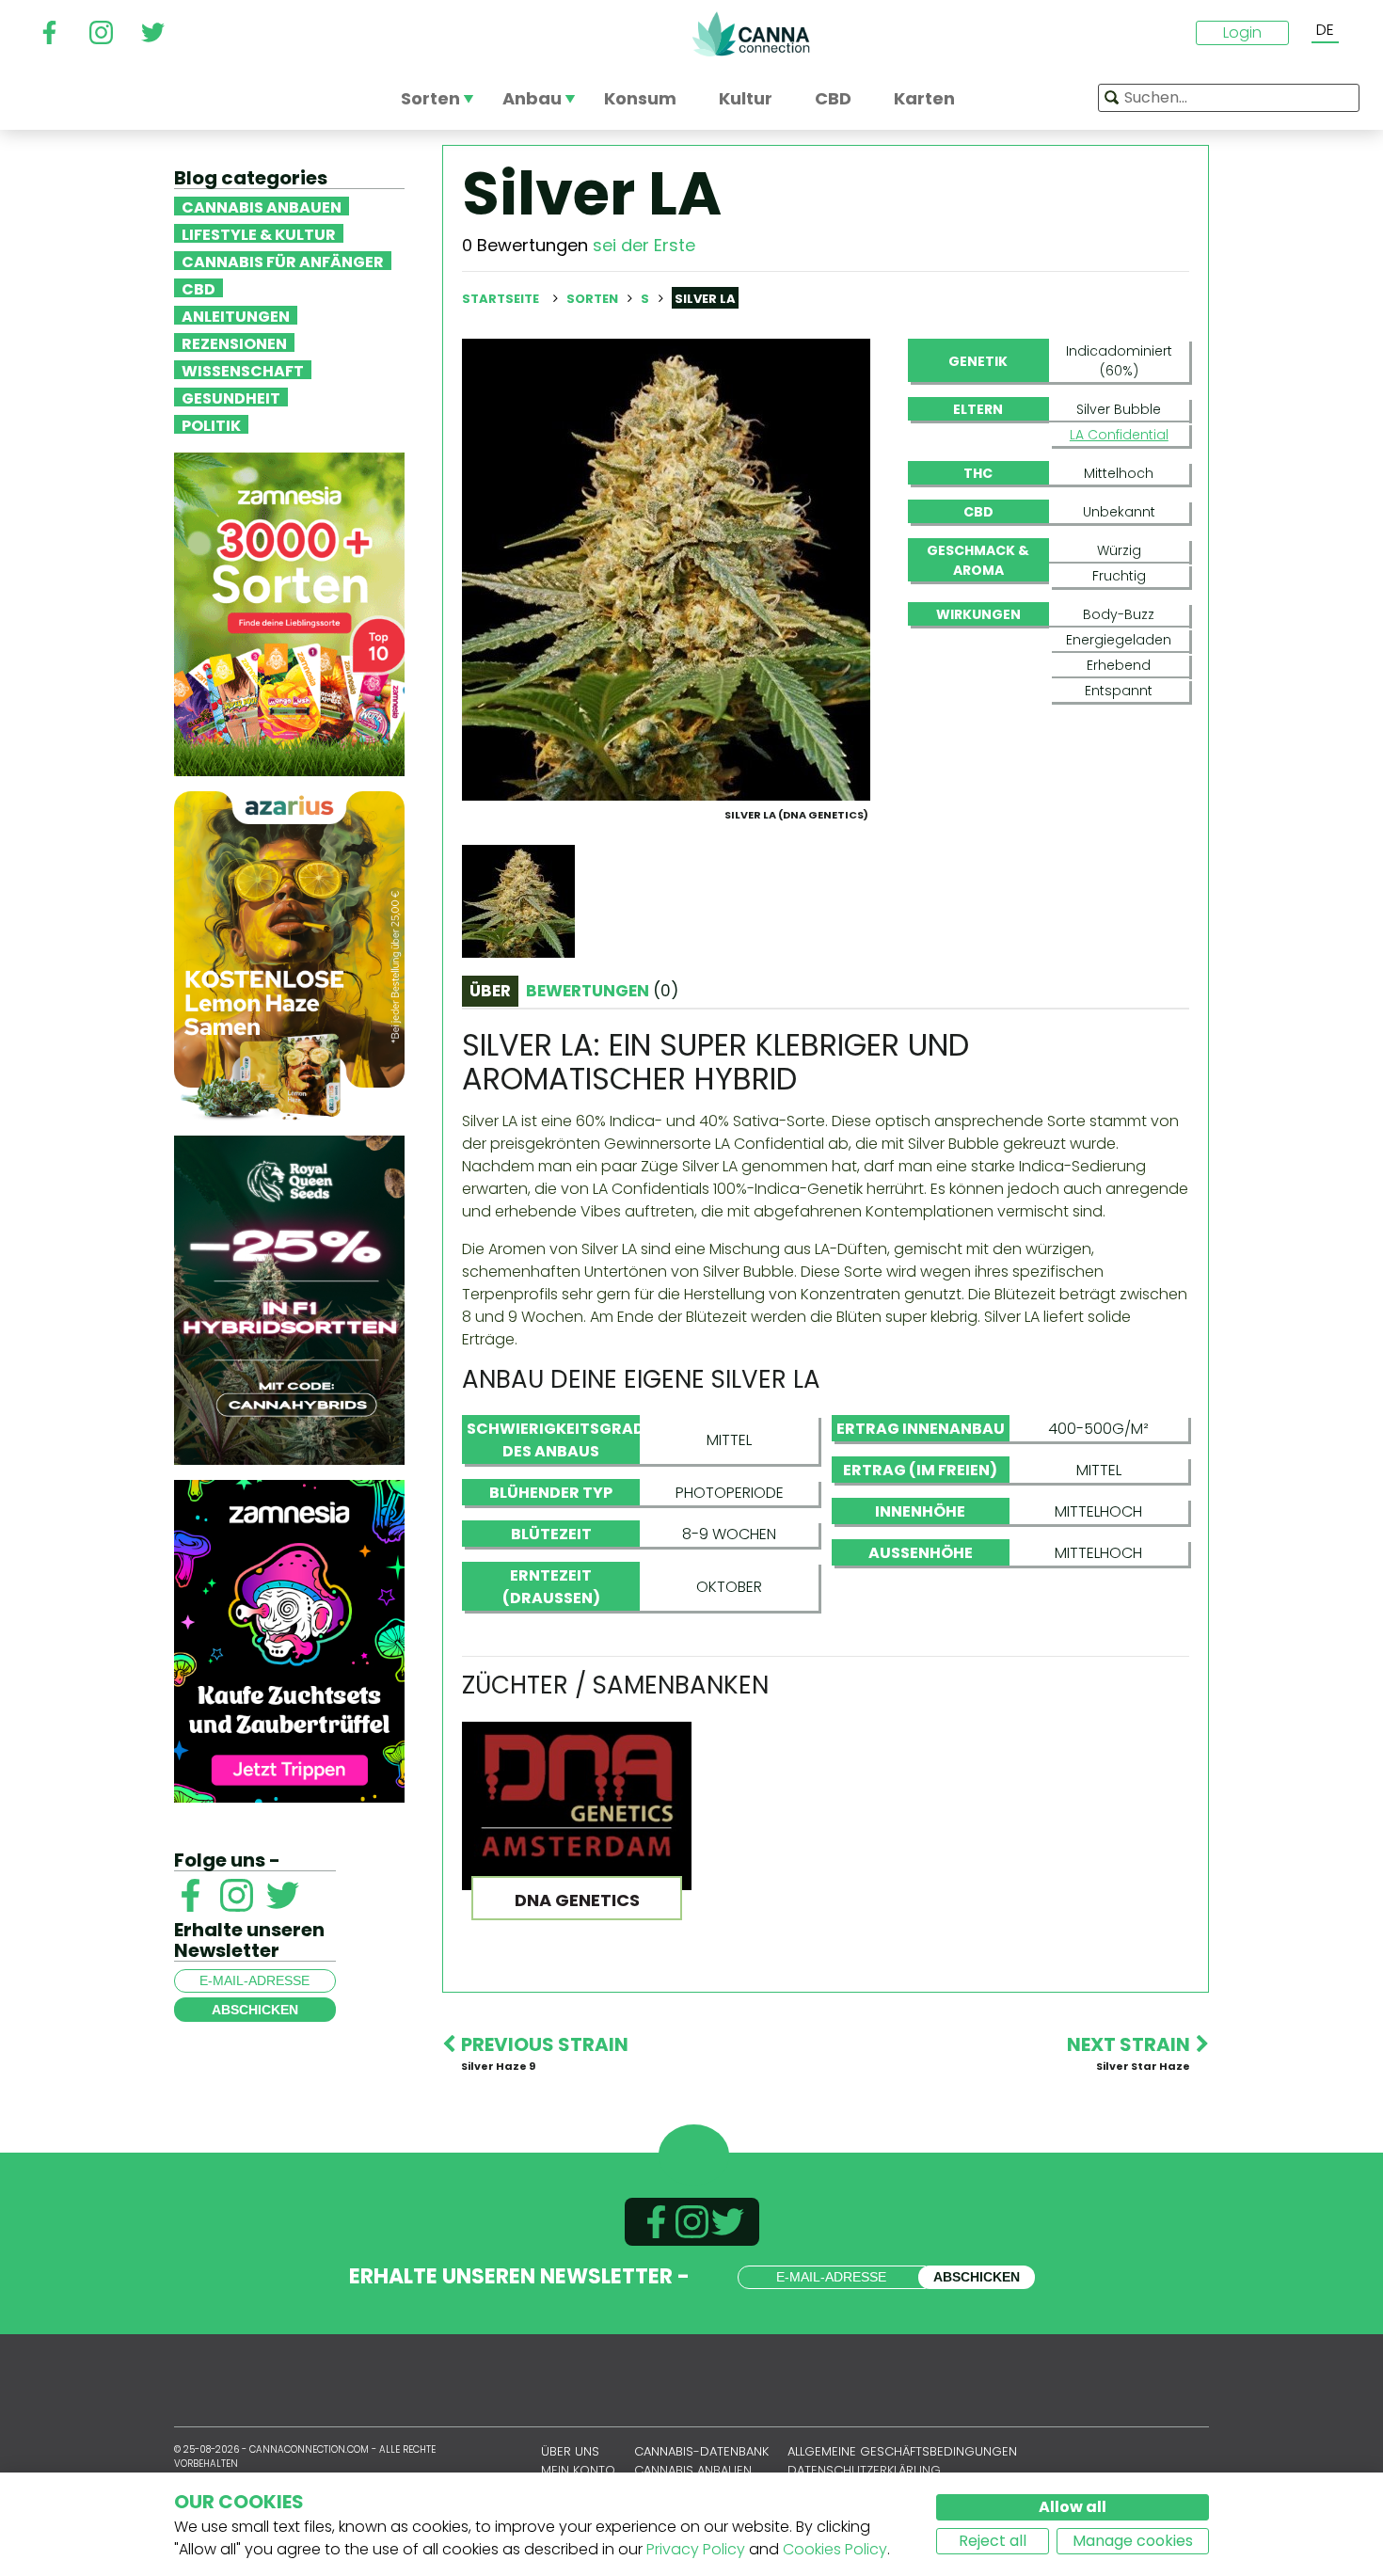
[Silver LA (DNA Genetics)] (666, 569)
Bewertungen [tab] (602, 991)
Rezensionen (234, 342)
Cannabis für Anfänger (283, 261)
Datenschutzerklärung (864, 2470)
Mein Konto (578, 2470)
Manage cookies (1133, 2541)
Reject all (993, 2541)
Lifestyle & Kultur (259, 233)
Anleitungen (236, 315)
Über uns (570, 2451)
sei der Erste (644, 245)
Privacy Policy (696, 2549)
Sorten (594, 299)
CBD (199, 288)
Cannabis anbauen (262, 206)
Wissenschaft (243, 370)
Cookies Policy (835, 2549)
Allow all (1073, 2507)
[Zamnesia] (289, 613)
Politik (211, 424)
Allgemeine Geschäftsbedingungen (902, 2451)
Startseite (501, 299)
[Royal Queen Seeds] (289, 1299)
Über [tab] (490, 991)
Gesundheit (231, 397)
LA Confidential (1119, 435)
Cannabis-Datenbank (701, 2451)
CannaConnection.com (751, 34)
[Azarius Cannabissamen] (289, 954)
